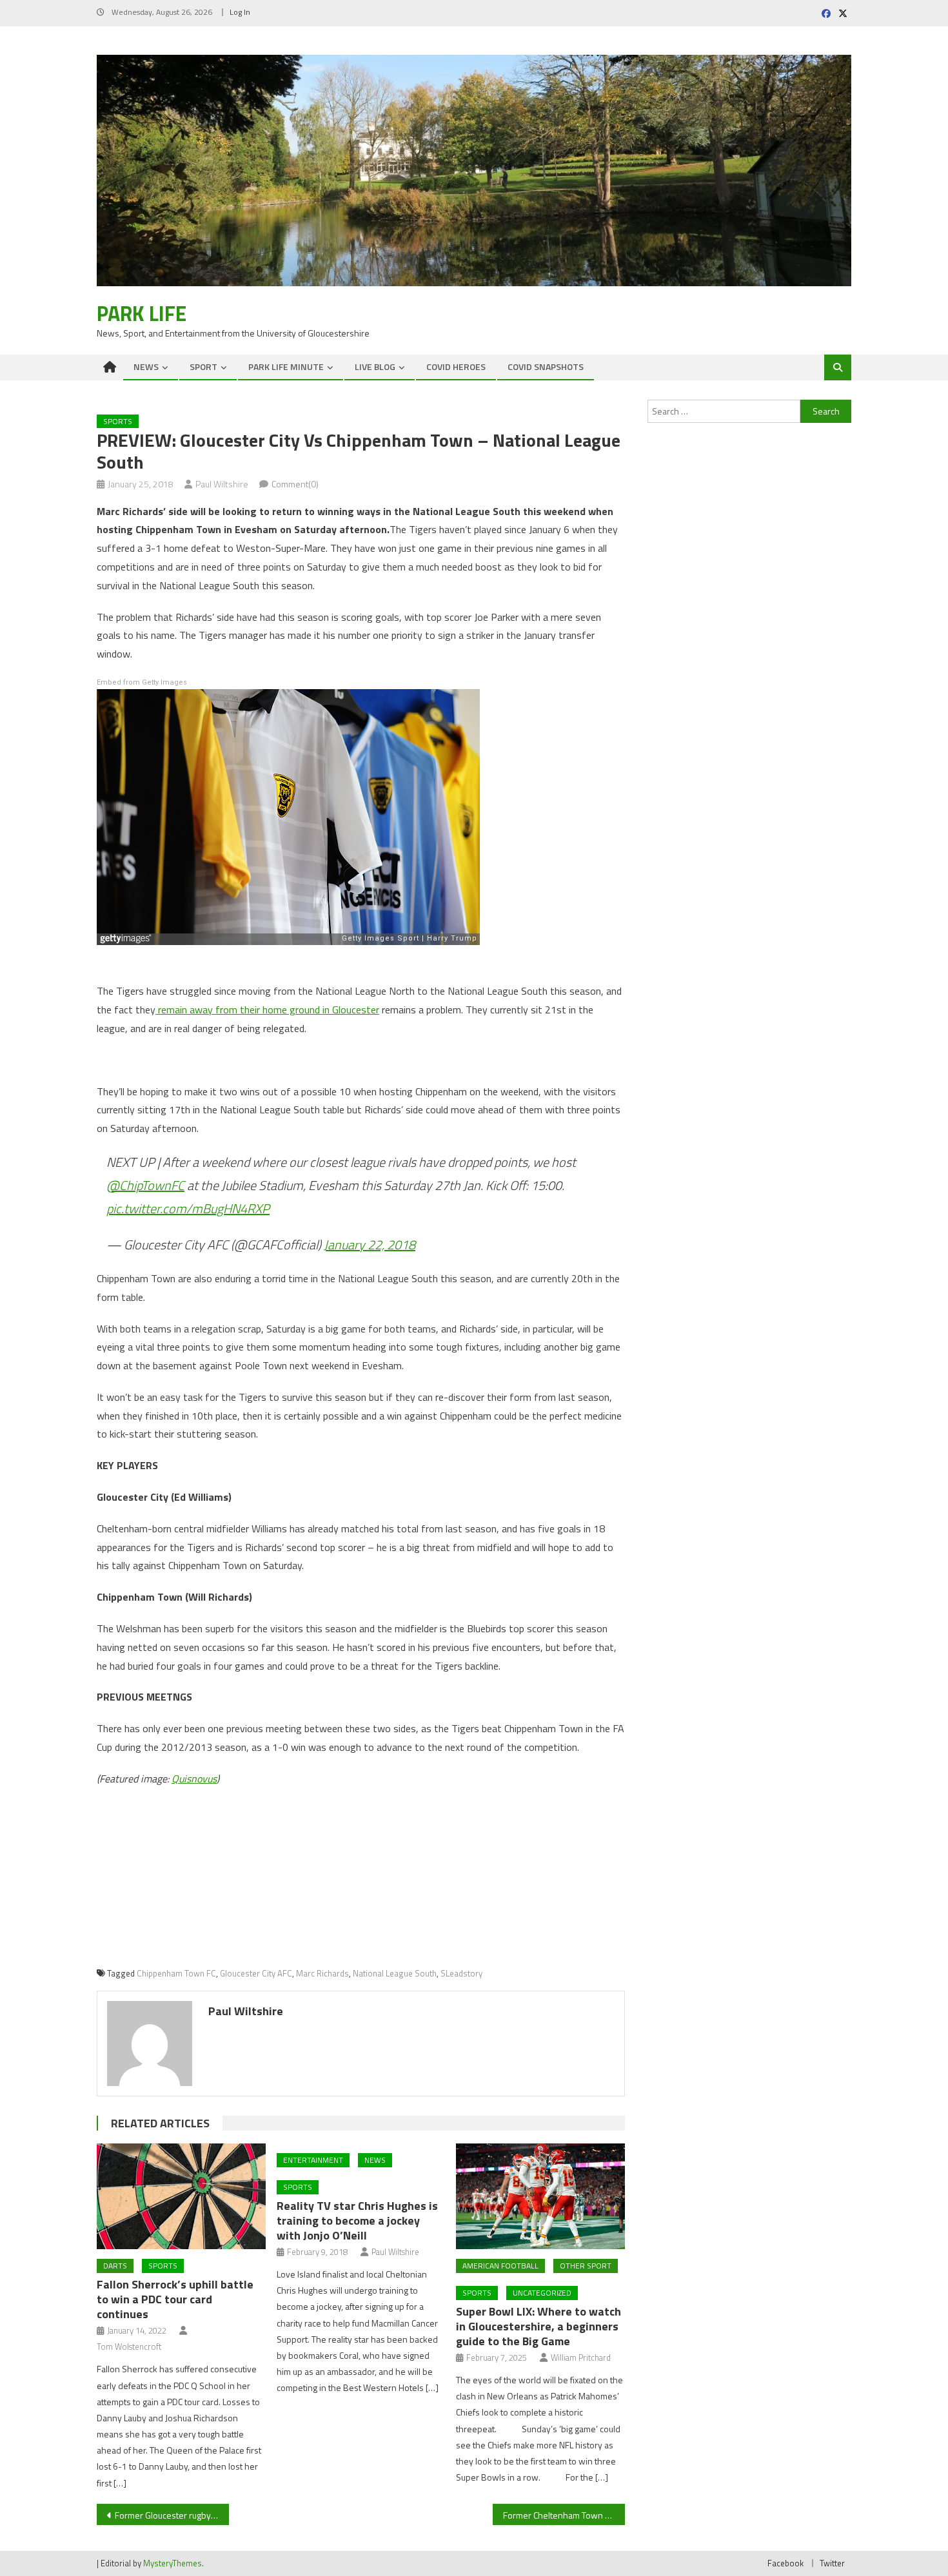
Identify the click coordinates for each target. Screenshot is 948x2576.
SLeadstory (461, 1973)
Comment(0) (295, 484)
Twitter (832, 2563)
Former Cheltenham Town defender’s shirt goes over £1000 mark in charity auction (564, 2515)
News (375, 2160)
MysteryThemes (173, 2563)
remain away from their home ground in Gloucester (267, 1010)
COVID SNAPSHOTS (546, 366)
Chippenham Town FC (176, 1973)
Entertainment (313, 2160)
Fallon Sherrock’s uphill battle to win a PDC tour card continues (175, 2299)
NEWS (146, 366)
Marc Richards (322, 1973)
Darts (115, 2266)
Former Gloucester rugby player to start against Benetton (172, 2515)
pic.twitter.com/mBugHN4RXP (188, 1208)
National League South (395, 1973)
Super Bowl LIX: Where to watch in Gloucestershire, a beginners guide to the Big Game (538, 2326)
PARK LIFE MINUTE (286, 366)
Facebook (785, 2563)
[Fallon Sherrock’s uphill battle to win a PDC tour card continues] (181, 2196)
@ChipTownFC (145, 1185)
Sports (118, 421)
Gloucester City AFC (256, 1973)
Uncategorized (542, 2293)
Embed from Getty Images (142, 682)
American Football (500, 2266)
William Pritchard (581, 2357)
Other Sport (586, 2266)
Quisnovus (194, 1779)
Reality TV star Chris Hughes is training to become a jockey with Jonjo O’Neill (357, 2220)
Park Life (142, 313)
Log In (240, 12)
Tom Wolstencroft (129, 2347)
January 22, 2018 (370, 1244)
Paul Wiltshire (222, 484)
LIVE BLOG (375, 366)
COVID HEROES (456, 366)
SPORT (203, 366)
